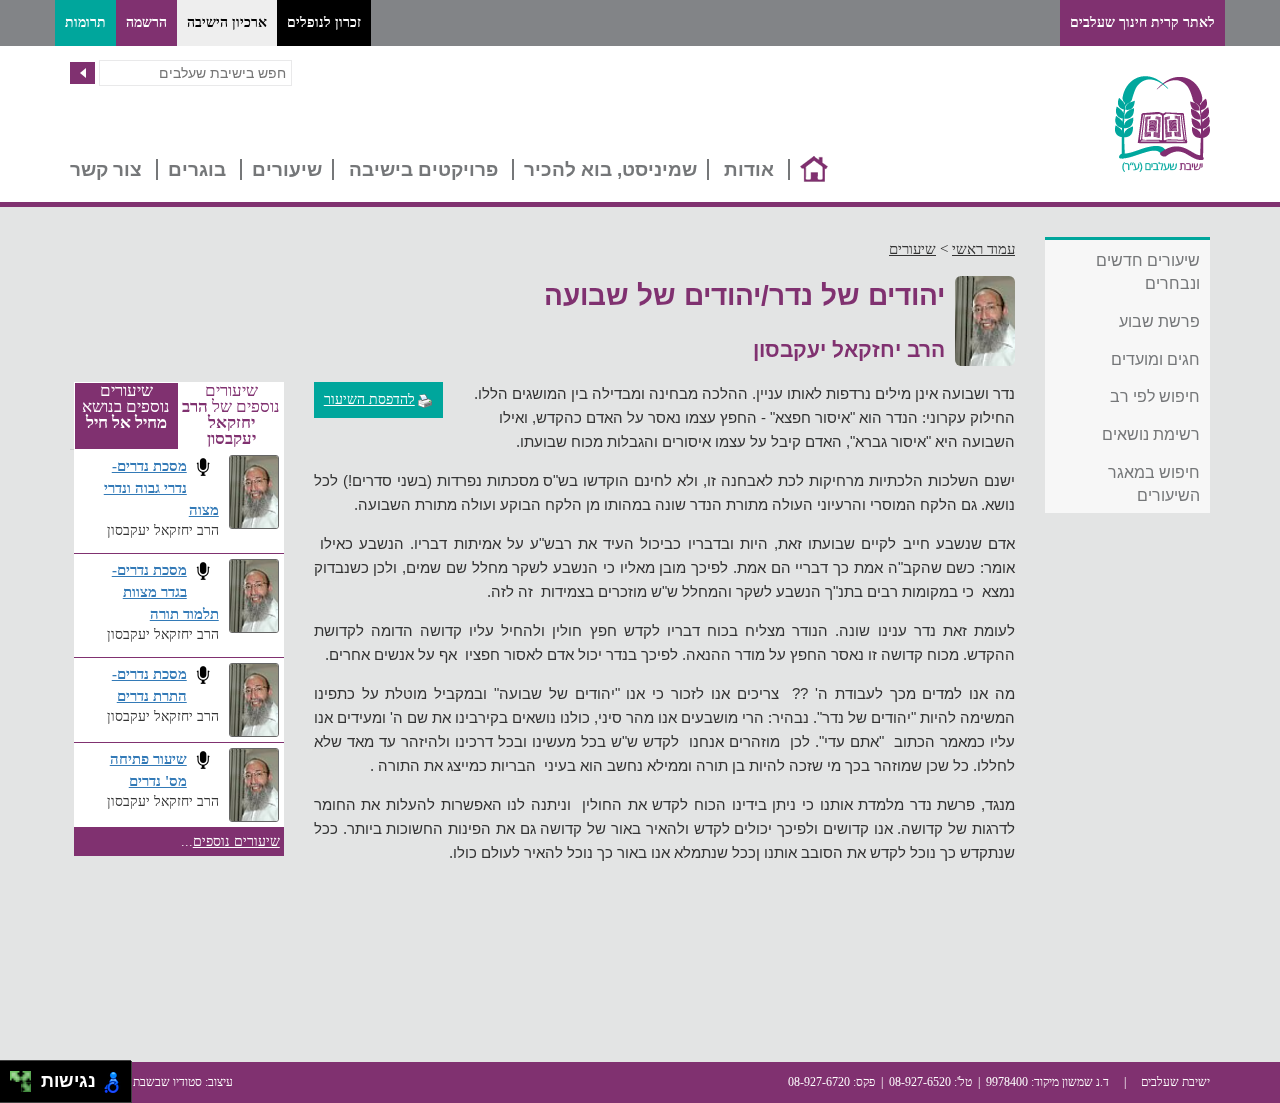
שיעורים (287, 169)
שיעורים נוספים (236, 841)
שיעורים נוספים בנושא (126, 407)
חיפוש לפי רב (1155, 396)
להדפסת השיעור (369, 399)
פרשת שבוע (1159, 321)
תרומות (85, 22)
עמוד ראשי (983, 249)
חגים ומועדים (1155, 359)
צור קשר (106, 169)
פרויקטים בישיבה (423, 169)
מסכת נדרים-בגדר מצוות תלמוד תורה (165, 591)
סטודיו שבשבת (167, 1082)
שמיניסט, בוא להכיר (610, 169)
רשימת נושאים (1151, 434)
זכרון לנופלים (324, 22)
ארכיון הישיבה (227, 22)
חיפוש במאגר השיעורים (1154, 484)
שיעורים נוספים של (231, 415)
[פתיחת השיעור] (203, 467)
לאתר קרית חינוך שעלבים (1142, 22)
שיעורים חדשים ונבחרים (1148, 272)
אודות (749, 169)
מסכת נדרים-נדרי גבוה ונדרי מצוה (161, 487)
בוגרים (197, 169)
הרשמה (146, 22)
